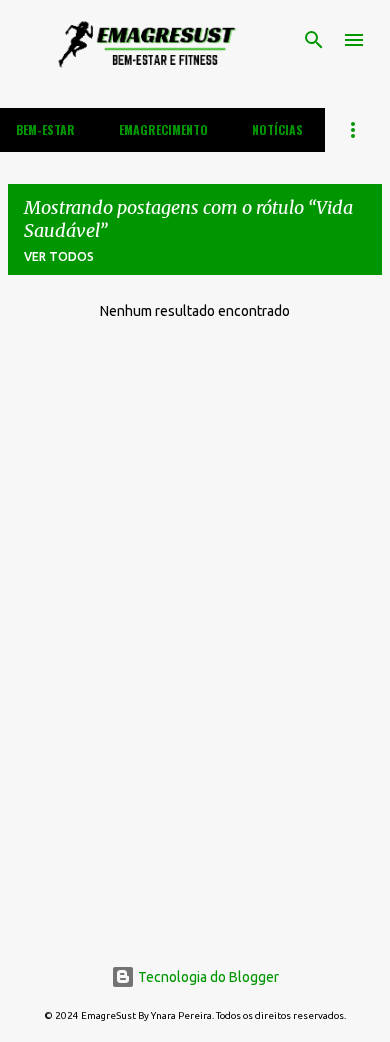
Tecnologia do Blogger (207, 977)
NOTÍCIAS (277, 129)
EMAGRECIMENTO (163, 129)
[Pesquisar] (314, 40)
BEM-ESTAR (45, 129)
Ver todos (59, 256)
